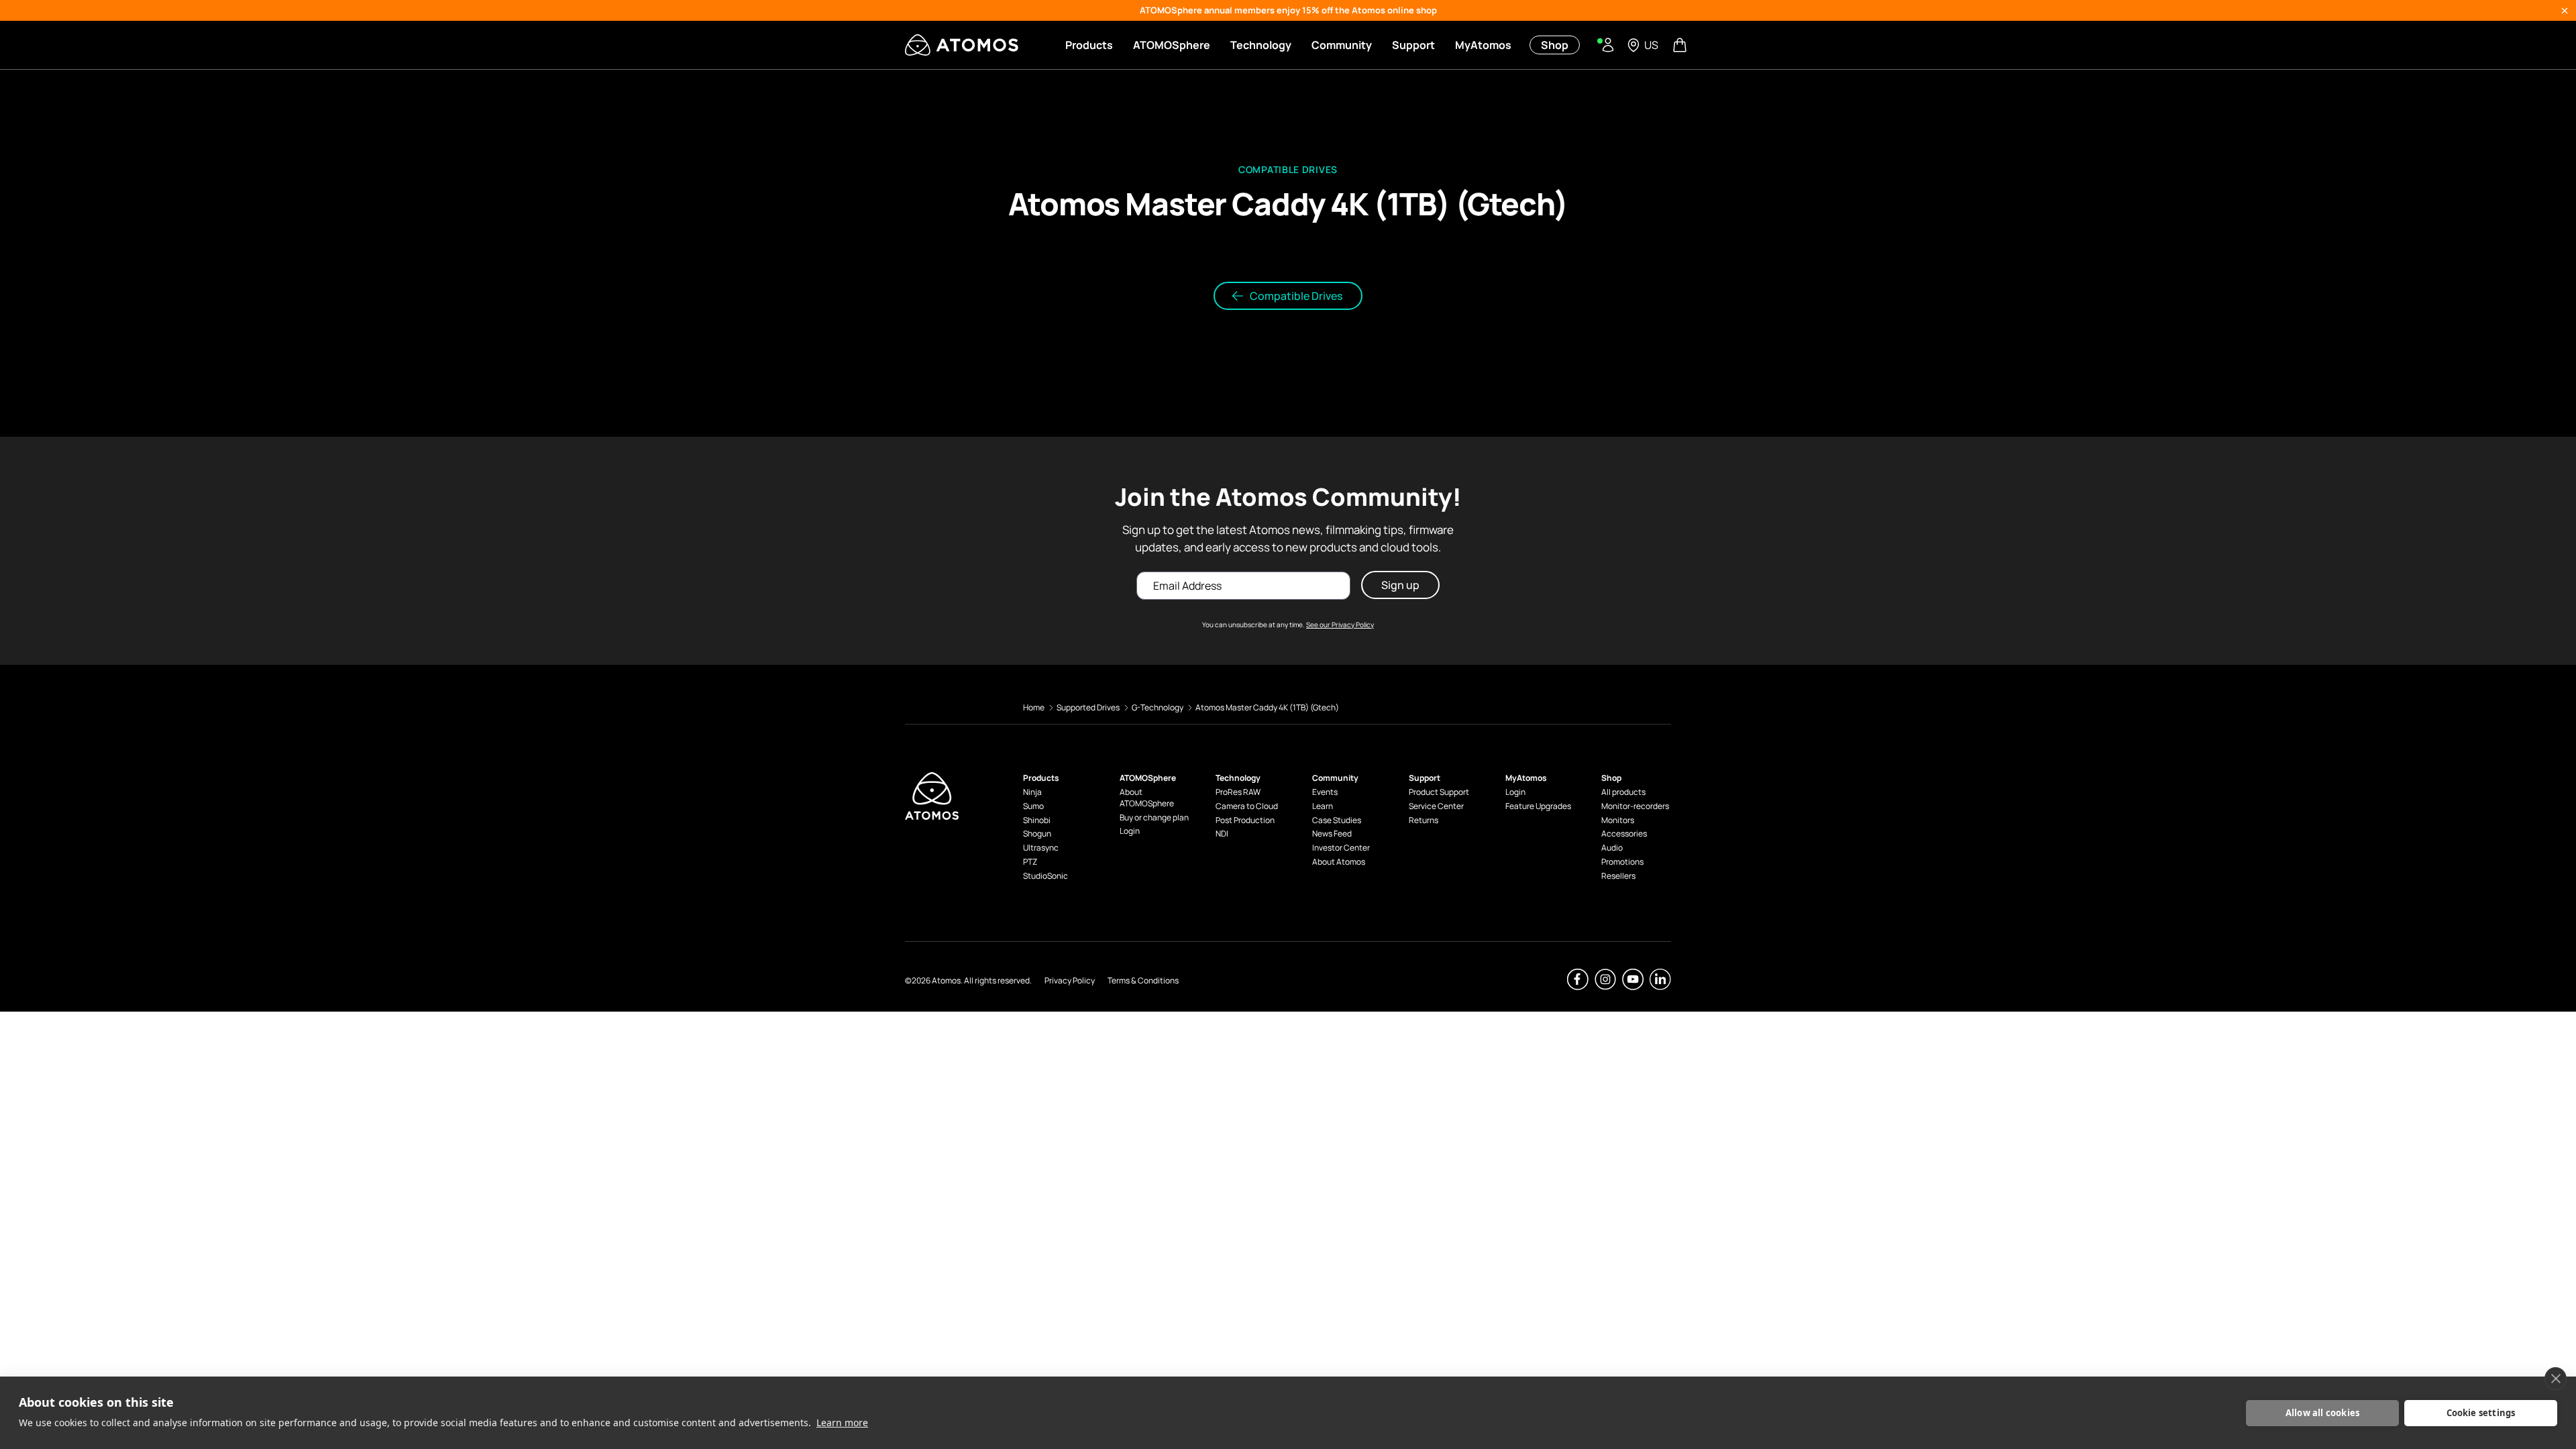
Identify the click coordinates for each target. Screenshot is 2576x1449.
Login (1130, 831)
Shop (1555, 45)
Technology (1261, 45)
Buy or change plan (1154, 818)
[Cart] (1681, 45)
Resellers (1618, 876)
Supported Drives (1088, 707)
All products (1623, 792)
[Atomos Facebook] (1578, 979)
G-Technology (1158, 707)
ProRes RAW (1238, 792)
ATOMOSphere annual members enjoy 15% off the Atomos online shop (1288, 10)
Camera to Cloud (1247, 806)
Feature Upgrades (1538, 806)
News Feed (1332, 834)
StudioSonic (1045, 876)
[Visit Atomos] (962, 45)
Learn (1323, 806)
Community (1342, 45)
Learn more (842, 1423)
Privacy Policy (1070, 980)
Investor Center (1341, 848)
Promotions (1622, 862)
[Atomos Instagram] (1605, 979)
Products (1089, 45)
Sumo (1033, 806)
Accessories (1624, 834)
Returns (1424, 820)
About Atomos (1339, 862)
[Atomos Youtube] (1633, 979)
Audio (1612, 848)
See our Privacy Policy (1340, 625)
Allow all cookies (2322, 1413)
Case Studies (1337, 820)
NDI (1222, 834)
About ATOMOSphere (1147, 798)
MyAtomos (1483, 45)
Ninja (1032, 792)
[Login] (1608, 45)
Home (1034, 707)
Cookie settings (2481, 1413)
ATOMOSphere (1172, 45)
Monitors (1618, 820)
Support (1413, 45)
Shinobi (1037, 820)
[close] (2556, 1379)
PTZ (1030, 862)
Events (1325, 792)
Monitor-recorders (1635, 806)
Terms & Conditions (1143, 980)
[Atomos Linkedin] (1660, 979)
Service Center (1436, 806)
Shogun (1037, 834)
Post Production (1245, 820)
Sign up (1400, 585)
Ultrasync (1041, 848)
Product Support (1439, 792)
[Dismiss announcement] (2565, 11)
